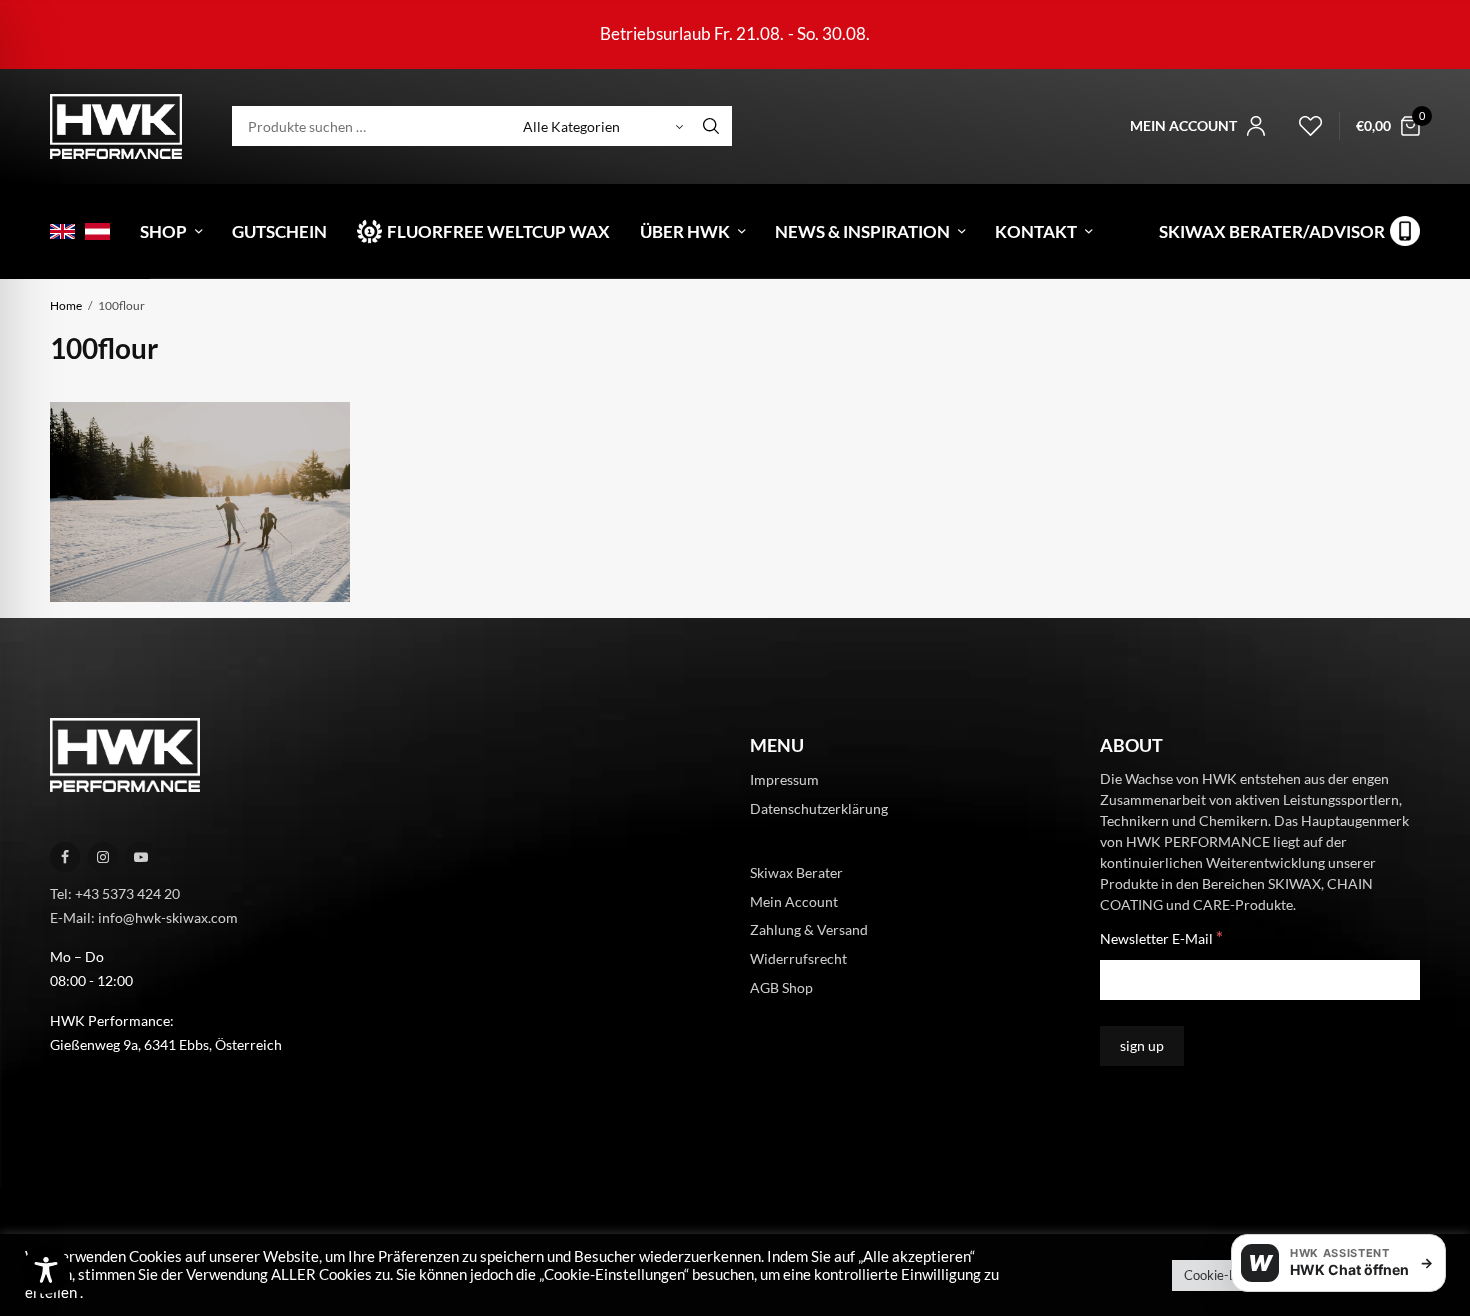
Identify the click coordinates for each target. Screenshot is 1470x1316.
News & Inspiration (862, 231)
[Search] (711, 126)
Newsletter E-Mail (1161, 937)
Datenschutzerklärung (819, 808)
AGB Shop (781, 987)
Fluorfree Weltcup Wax (498, 231)
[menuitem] (62, 231)
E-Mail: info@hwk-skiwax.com (144, 917)
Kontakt (1036, 231)
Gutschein (279, 231)
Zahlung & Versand (809, 929)
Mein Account (794, 900)
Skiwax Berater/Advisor (1272, 231)
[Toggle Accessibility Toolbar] (46, 1270)
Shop (163, 231)
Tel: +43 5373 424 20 (115, 893)
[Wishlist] (1302, 126)
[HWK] (116, 126)
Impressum (784, 779)
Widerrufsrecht (798, 958)
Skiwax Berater (796, 872)
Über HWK (685, 231)
